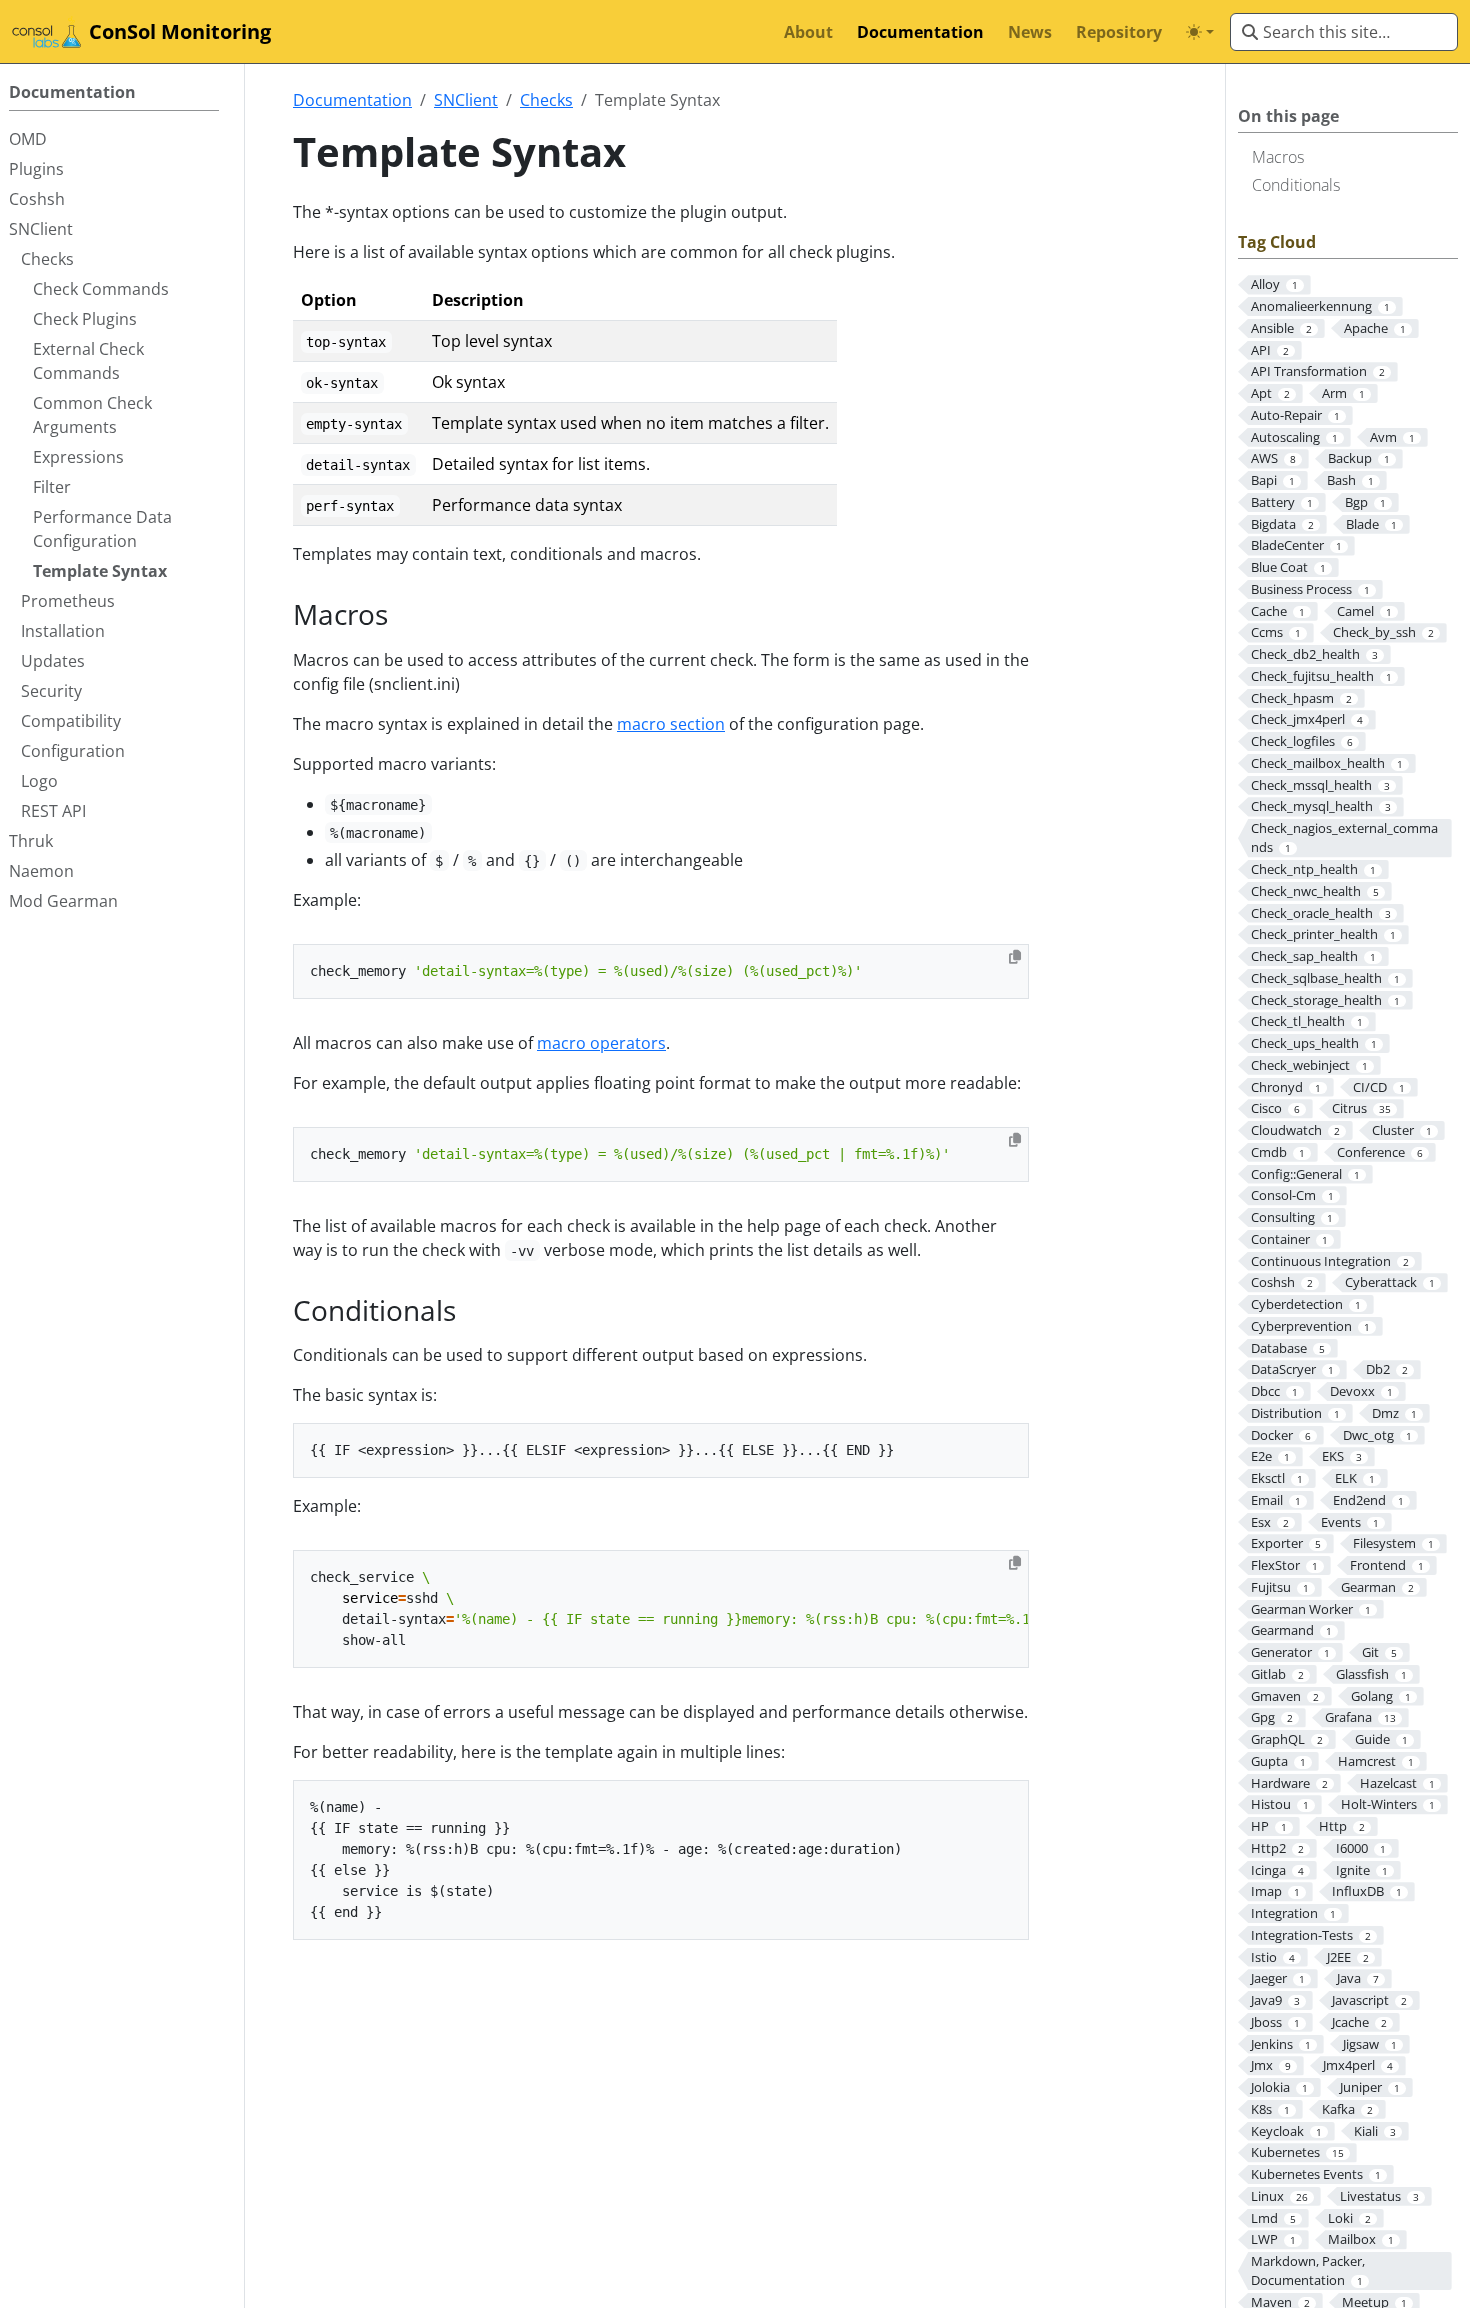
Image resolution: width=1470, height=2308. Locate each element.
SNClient (466, 100)
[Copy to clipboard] (1015, 957)
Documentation (352, 100)
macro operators (601, 1043)
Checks (546, 100)
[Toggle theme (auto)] (1200, 32)
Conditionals (1296, 185)
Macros (1278, 157)
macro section (671, 724)
